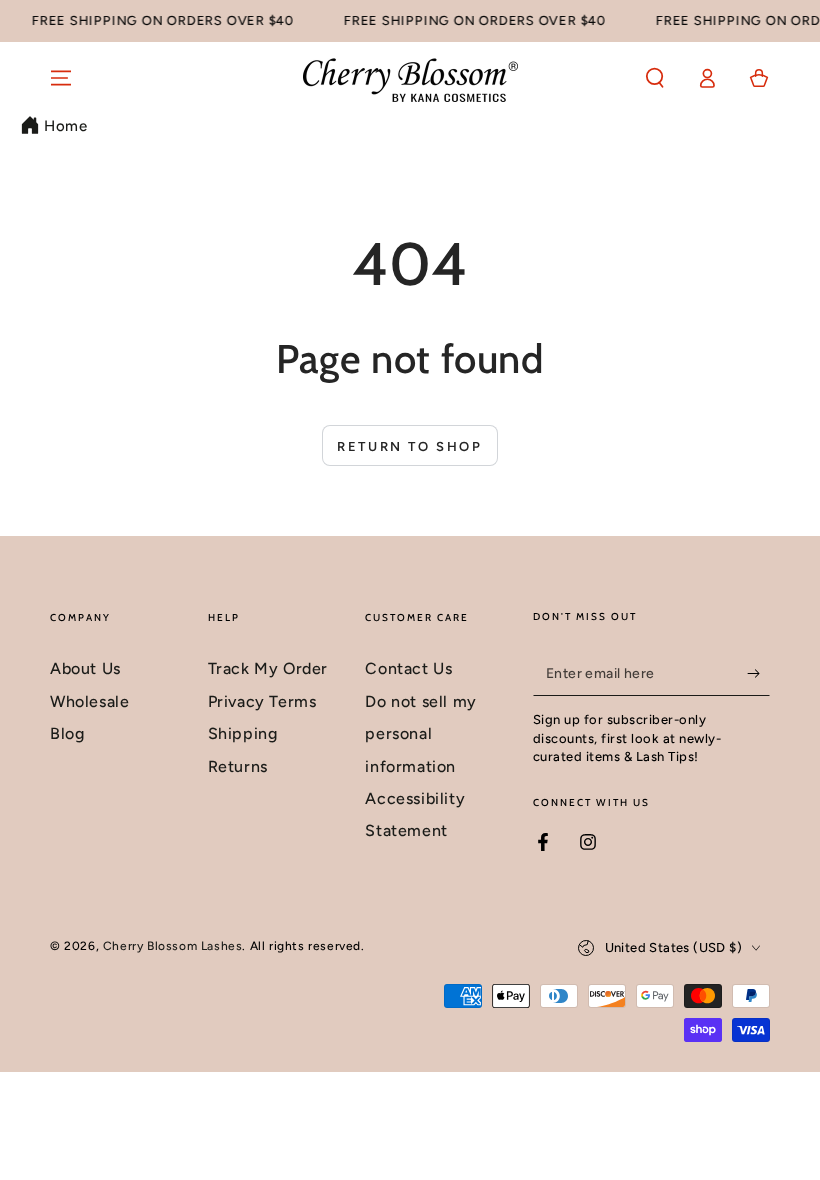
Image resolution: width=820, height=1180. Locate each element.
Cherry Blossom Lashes (173, 946)
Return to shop (409, 446)
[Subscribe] (758, 673)
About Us (85, 668)
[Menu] (61, 78)
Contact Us (408, 668)
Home (65, 126)
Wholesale (89, 701)
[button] (655, 78)
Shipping (243, 733)
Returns (238, 766)
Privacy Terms (262, 701)
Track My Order (268, 668)
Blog (67, 733)
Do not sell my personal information (420, 734)
